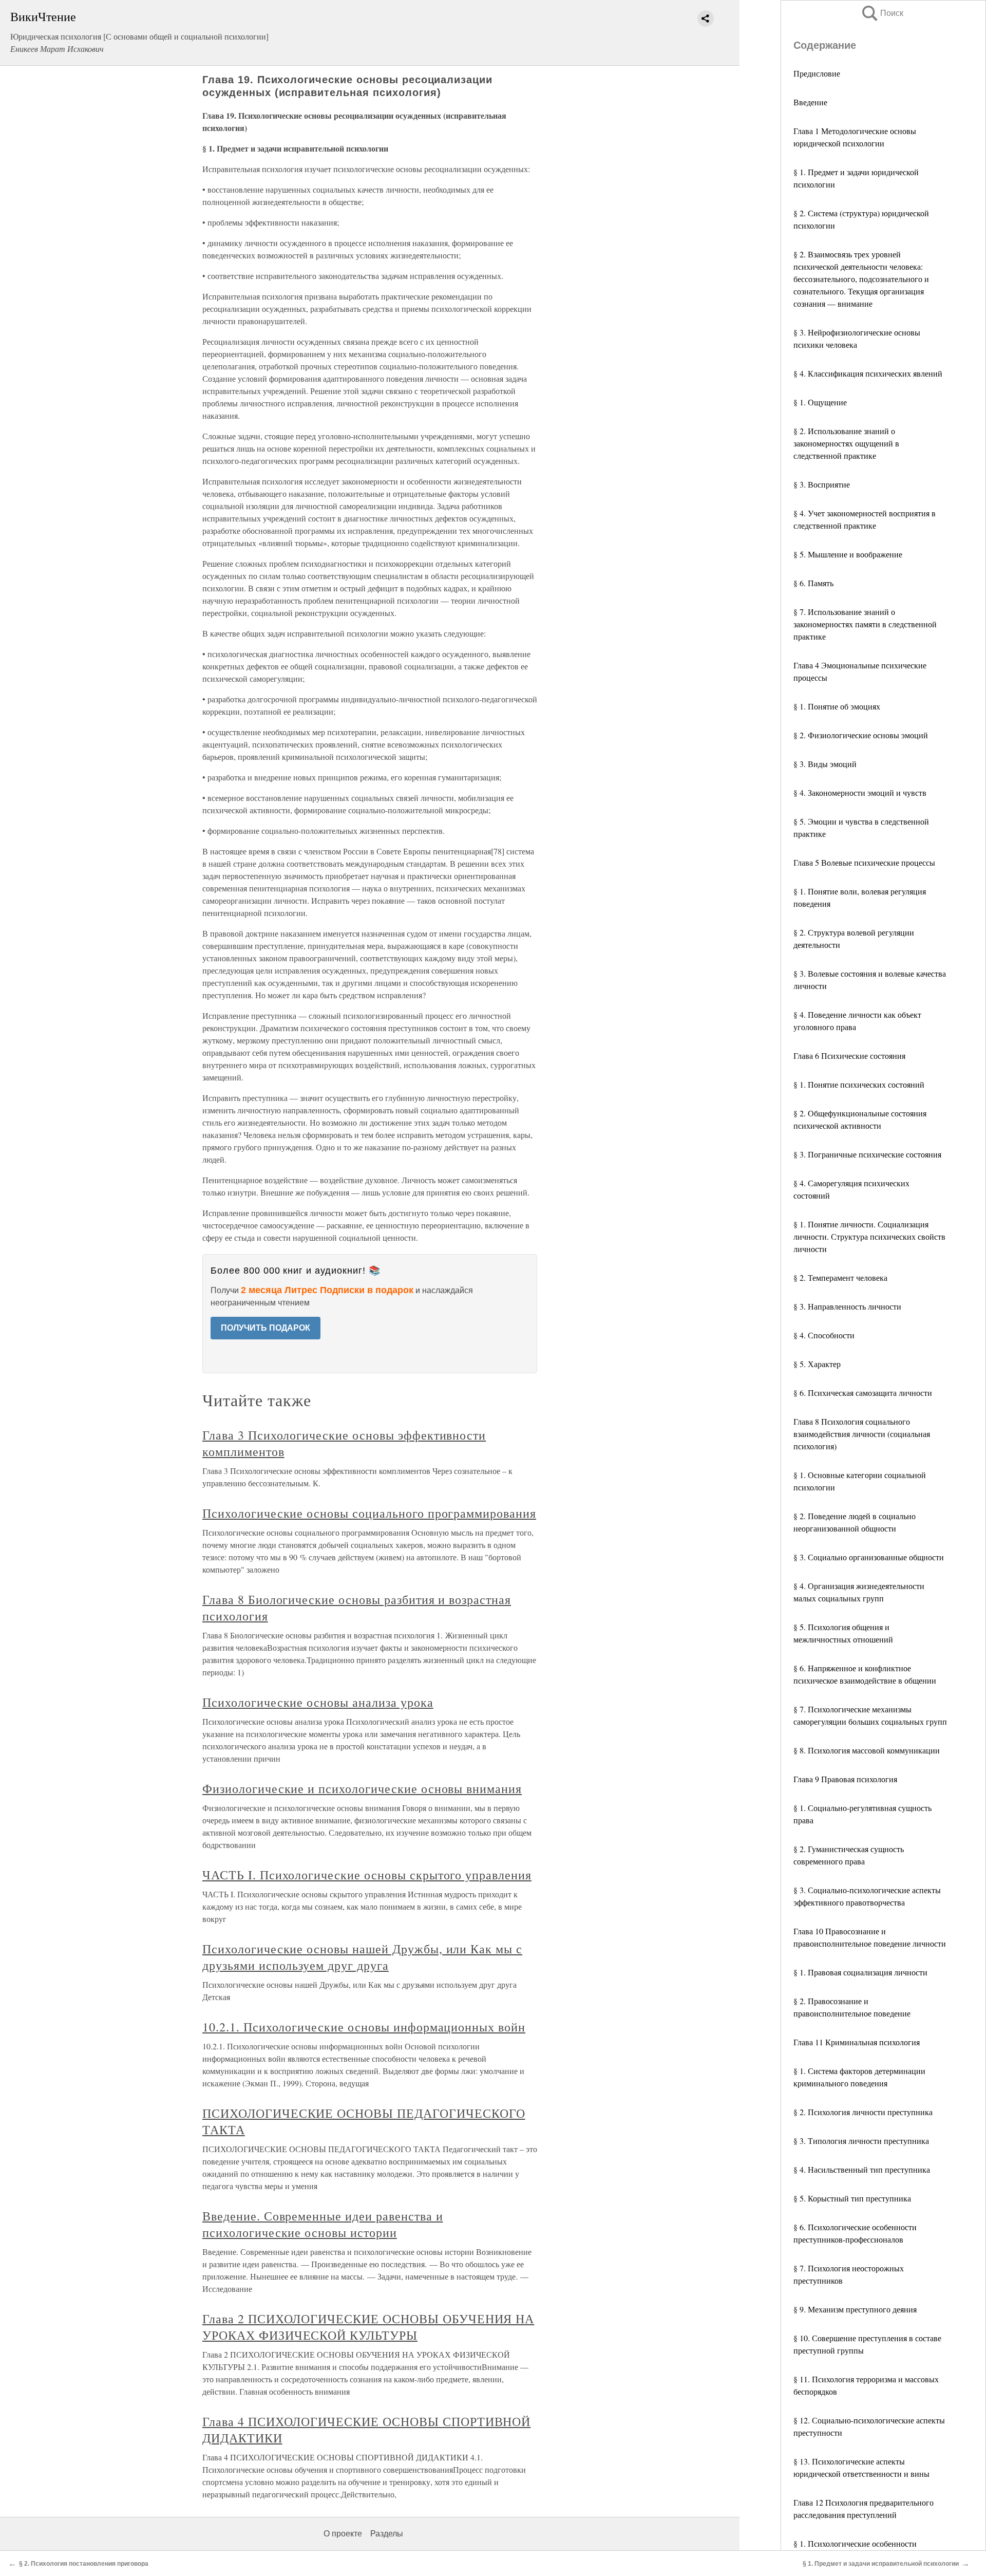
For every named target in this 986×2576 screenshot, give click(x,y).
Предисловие (817, 73)
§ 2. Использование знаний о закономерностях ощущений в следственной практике (846, 443)
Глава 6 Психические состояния (849, 1056)
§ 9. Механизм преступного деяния (855, 2309)
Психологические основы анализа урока (318, 1702)
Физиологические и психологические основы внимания (362, 1788)
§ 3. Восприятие (822, 484)
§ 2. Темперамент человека (840, 1277)
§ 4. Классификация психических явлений (868, 373)
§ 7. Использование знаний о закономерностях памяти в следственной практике (865, 624)
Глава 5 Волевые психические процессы (864, 862)
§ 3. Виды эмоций (825, 764)
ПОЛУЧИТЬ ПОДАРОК (266, 1328)
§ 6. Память (813, 583)
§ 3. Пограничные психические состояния (867, 1154)
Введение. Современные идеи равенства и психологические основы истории (323, 2224)
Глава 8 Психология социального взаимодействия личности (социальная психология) (862, 1434)
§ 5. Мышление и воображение (848, 554)
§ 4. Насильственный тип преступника (862, 2169)
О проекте (343, 2534)
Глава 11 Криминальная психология (857, 2042)
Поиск (882, 13)
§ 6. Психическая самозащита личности (863, 1393)
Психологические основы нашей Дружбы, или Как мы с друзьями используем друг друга (362, 1957)
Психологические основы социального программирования (369, 1513)
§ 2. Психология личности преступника (863, 2112)
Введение (810, 102)
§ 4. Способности (824, 1335)
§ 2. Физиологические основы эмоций (861, 735)
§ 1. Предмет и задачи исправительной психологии (881, 2564)
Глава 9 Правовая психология (845, 1779)
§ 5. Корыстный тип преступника (852, 2198)
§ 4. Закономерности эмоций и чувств (860, 792)
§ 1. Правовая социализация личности (860, 1972)
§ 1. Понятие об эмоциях (837, 706)
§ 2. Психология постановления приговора (84, 2564)
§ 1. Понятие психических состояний (859, 1084)
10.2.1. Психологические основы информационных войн (364, 2027)
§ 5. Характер (817, 1364)
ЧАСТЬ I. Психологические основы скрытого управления (367, 1875)
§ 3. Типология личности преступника (861, 2141)
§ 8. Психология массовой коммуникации (867, 1750)
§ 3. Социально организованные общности (869, 1557)
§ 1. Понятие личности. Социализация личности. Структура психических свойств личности (869, 1236)
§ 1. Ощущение (820, 402)
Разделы (387, 2534)
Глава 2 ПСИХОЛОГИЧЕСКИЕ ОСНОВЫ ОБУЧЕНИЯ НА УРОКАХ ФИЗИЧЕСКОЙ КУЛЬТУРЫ (368, 2327)
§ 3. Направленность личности (847, 1306)
